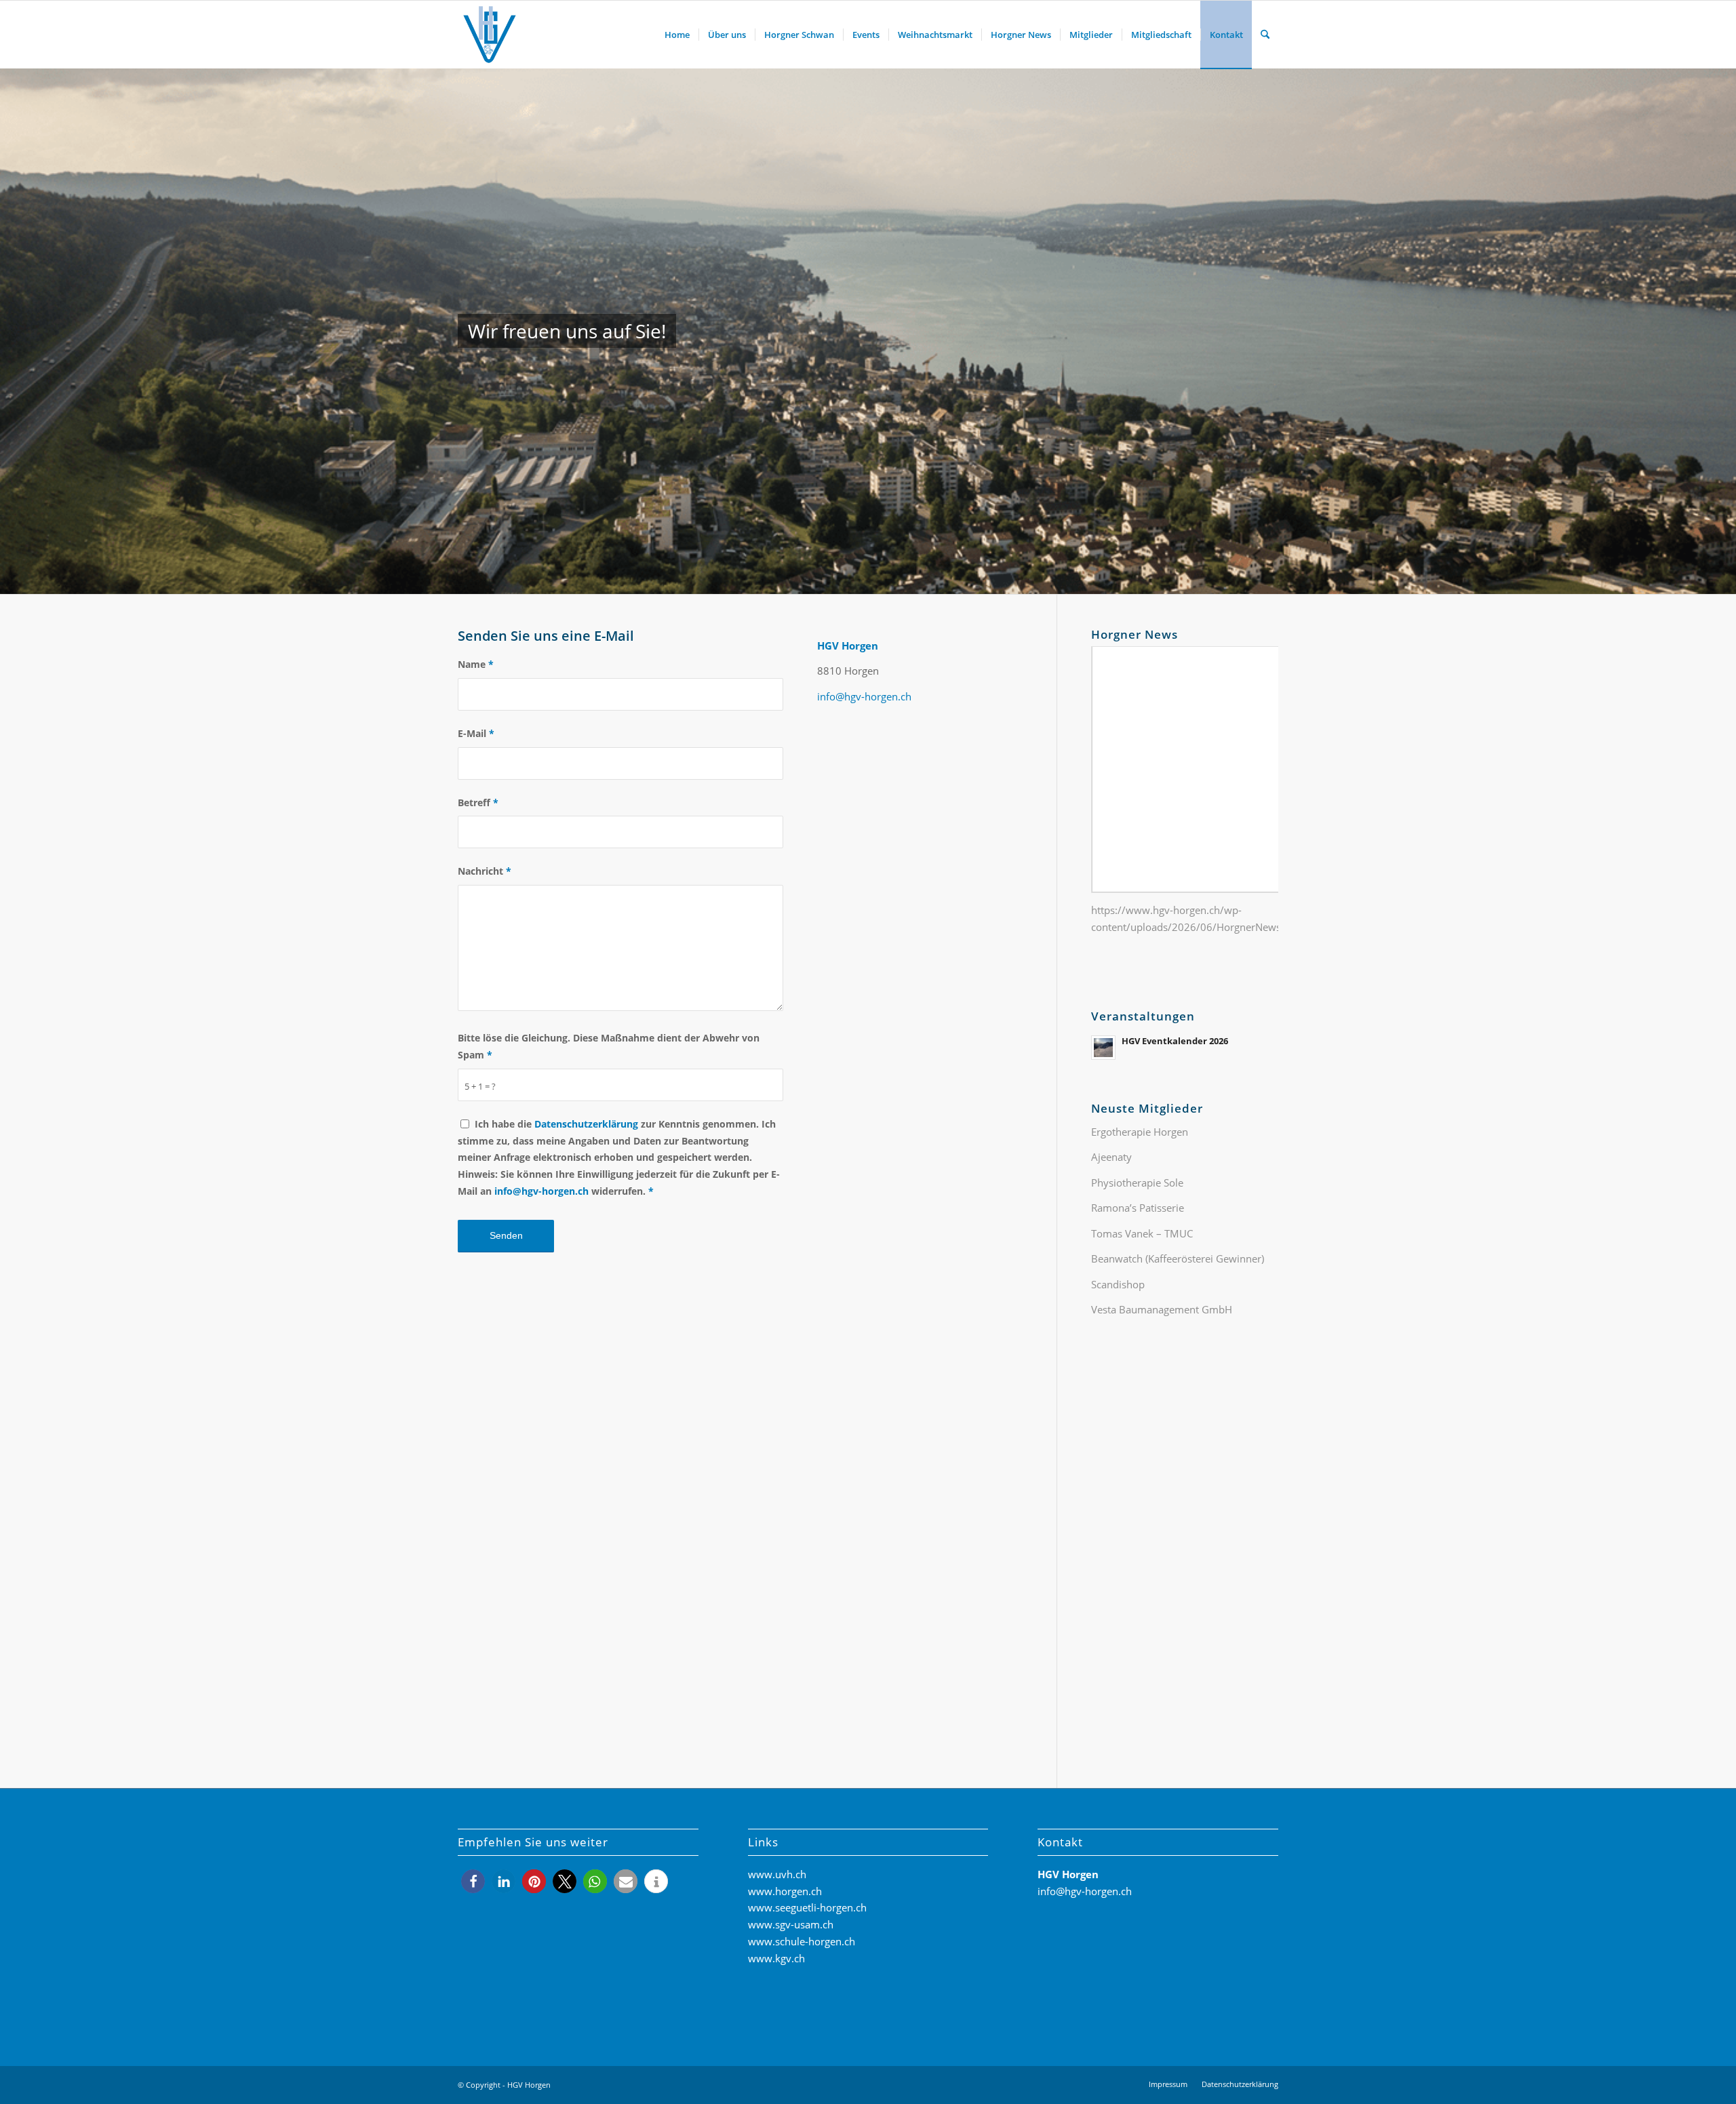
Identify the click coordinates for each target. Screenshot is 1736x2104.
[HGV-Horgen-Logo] (490, 35)
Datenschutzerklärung (586, 1124)
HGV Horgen (529, 2085)
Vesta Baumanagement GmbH (1162, 1309)
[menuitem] (677, 35)
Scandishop (1118, 1284)
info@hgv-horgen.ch (541, 1191)
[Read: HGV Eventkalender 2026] (1103, 1048)
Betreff (478, 802)
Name (476, 664)
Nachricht (485, 871)
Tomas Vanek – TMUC (1142, 1233)
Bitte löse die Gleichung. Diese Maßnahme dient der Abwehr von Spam (609, 1046)
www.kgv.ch (776, 1958)
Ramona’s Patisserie (1138, 1208)
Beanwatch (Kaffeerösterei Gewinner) (1178, 1258)
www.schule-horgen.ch (802, 1941)
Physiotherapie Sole (1137, 1183)
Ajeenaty (1111, 1157)
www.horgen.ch (785, 1891)
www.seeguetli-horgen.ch (807, 1907)
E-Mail (476, 733)
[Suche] (1265, 35)
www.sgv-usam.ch (791, 1924)
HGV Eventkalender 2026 (1175, 1041)
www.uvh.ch (777, 1874)
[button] (473, 1881)
